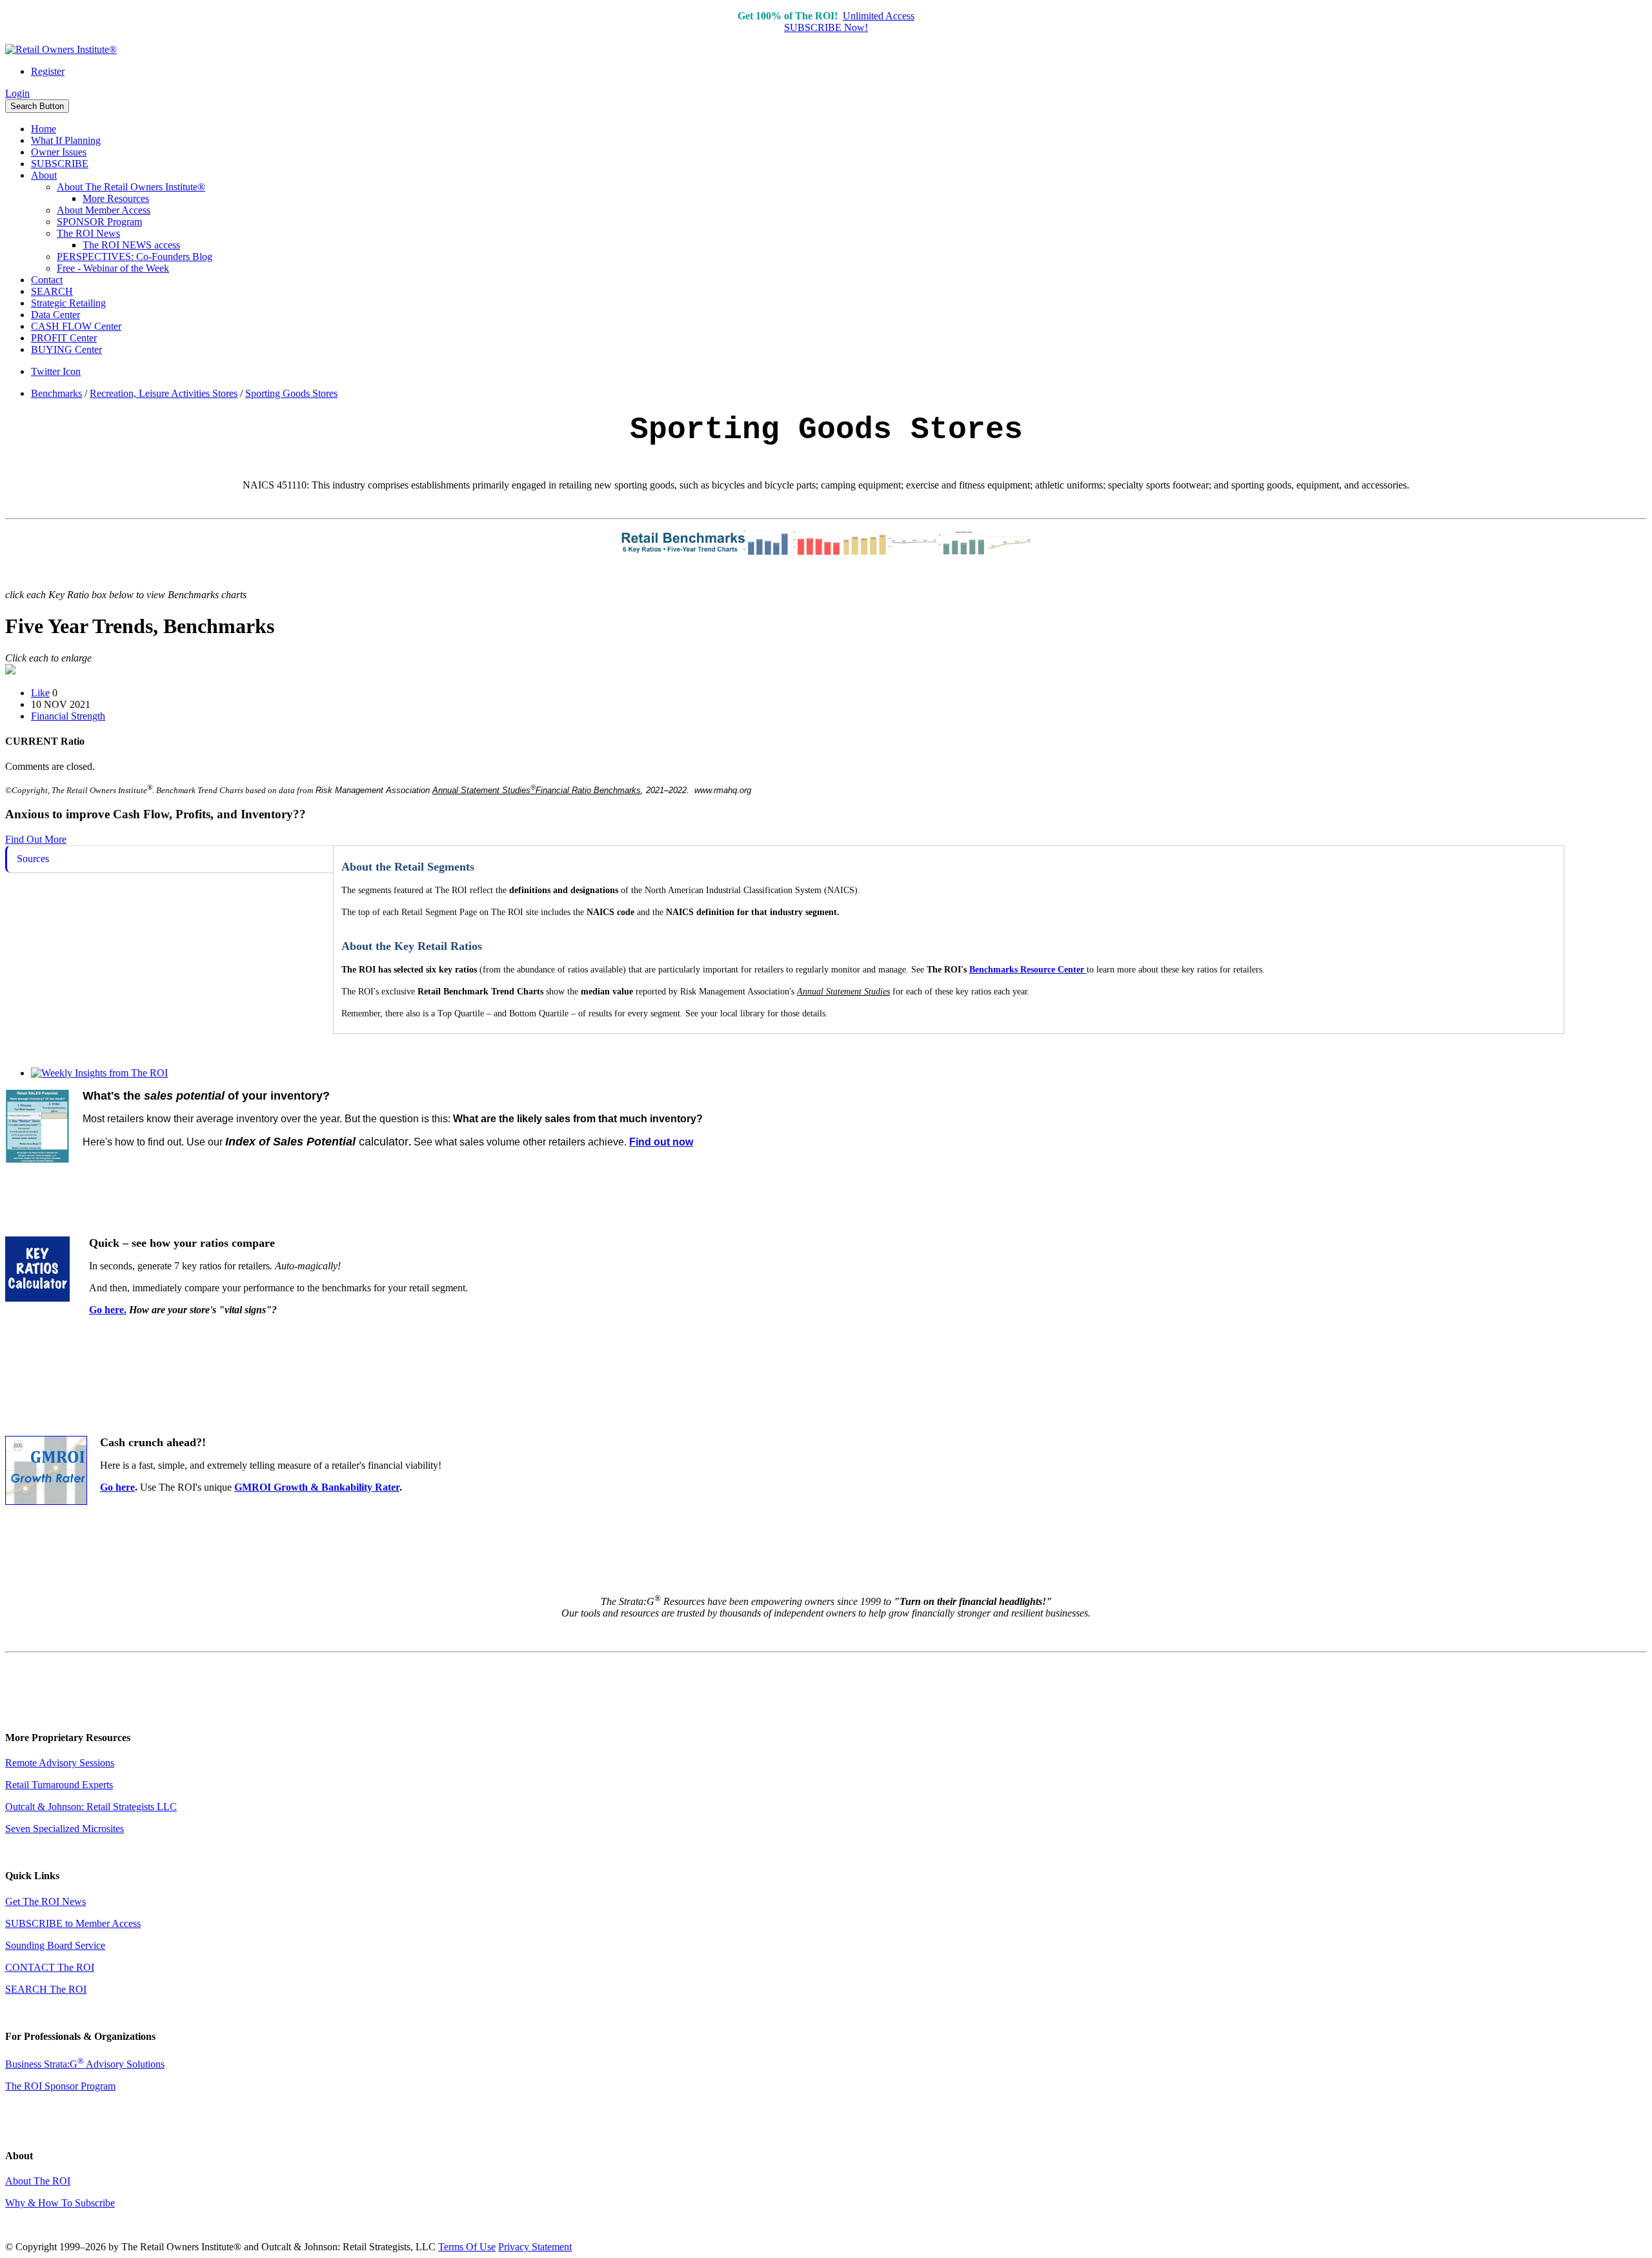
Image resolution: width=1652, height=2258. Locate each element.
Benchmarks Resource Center (1027, 970)
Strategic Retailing (68, 303)
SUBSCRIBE (60, 164)
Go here (117, 1487)
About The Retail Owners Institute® (131, 187)
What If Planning (66, 140)
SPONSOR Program (99, 222)
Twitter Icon (56, 371)
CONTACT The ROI (50, 1967)
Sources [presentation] (33, 859)
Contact (47, 280)
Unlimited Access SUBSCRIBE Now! (849, 22)
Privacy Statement (535, 2247)
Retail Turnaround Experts (59, 1785)
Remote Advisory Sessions (60, 1763)
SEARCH (52, 291)
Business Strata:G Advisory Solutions (85, 2064)
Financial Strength (68, 716)
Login (17, 93)
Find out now (661, 1142)
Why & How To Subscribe (60, 2203)
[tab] (169, 859)
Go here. (108, 1310)
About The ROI (38, 2181)
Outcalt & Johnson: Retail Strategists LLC (91, 1807)
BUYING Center (66, 349)
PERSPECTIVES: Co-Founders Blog (135, 257)
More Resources (116, 198)
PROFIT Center (64, 338)
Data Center (55, 315)
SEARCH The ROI (46, 1989)
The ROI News (88, 233)
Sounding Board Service (55, 1945)
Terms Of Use (467, 2247)
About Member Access (104, 210)
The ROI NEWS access (131, 245)
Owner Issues (59, 152)
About (44, 175)
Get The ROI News (45, 1901)
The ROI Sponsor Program (60, 2086)
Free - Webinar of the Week (113, 268)
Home (44, 129)
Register (48, 71)
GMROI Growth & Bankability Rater (317, 1487)
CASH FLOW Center (76, 326)
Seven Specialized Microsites (65, 1829)
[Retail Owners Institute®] (61, 49)
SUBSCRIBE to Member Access (73, 1923)
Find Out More (36, 839)
